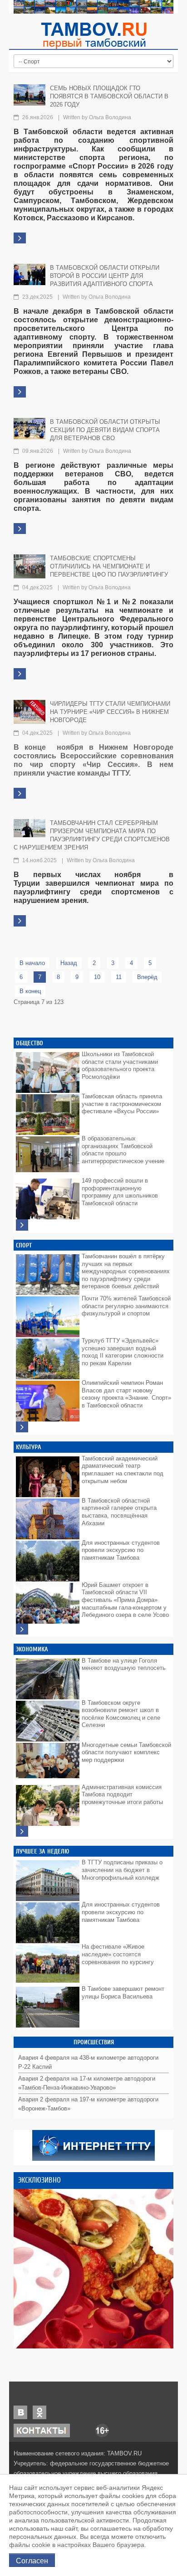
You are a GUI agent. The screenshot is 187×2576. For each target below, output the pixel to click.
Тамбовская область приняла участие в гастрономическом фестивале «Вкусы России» (122, 1104)
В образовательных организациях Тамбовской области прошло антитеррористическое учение (123, 1150)
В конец (30, 991)
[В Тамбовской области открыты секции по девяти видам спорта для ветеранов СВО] (30, 428)
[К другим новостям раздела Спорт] (22, 1427)
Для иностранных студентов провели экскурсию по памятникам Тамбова (121, 1550)
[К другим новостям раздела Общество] (22, 1225)
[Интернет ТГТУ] (93, 2145)
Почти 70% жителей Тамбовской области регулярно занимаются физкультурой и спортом (126, 1306)
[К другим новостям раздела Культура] (22, 1629)
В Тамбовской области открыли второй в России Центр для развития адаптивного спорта (105, 276)
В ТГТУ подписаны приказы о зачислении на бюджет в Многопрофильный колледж (122, 1870)
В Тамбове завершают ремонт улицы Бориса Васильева (123, 1993)
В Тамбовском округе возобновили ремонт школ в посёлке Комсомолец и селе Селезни (121, 1714)
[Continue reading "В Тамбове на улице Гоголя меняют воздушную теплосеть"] (48, 1677)
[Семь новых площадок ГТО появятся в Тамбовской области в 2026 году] (30, 95)
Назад (69, 963)
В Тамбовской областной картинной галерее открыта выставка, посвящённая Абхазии (119, 1512)
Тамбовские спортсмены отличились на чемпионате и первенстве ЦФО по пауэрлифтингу (109, 566)
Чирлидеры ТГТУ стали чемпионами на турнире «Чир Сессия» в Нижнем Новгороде (110, 712)
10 (97, 977)
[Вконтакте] (20, 2412)
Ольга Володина (110, 117)
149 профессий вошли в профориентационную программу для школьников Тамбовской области (120, 1192)
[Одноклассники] (39, 2412)
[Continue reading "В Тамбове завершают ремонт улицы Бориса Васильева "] (48, 2005)
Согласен (32, 2560)
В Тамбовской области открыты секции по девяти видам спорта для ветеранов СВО (105, 430)
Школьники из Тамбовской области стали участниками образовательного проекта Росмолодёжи (120, 1065)
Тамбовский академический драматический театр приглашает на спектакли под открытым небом (123, 1470)
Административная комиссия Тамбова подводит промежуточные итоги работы (122, 1795)
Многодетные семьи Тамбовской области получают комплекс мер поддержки (126, 1752)
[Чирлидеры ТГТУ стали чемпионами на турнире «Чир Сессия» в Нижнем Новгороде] (30, 711)
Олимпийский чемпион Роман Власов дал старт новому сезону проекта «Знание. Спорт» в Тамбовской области (126, 1394)
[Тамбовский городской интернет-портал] (93, 35)
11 (119, 977)
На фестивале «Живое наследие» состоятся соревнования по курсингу (118, 1954)
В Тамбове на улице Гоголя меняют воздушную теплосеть (124, 1664)
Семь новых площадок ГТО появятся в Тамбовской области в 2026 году (109, 96)
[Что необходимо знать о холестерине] (93, 2269)
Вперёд (147, 977)
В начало (32, 963)
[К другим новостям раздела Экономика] (22, 1831)
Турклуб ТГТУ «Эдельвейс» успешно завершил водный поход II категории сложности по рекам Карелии (123, 1352)
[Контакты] (42, 2430)
